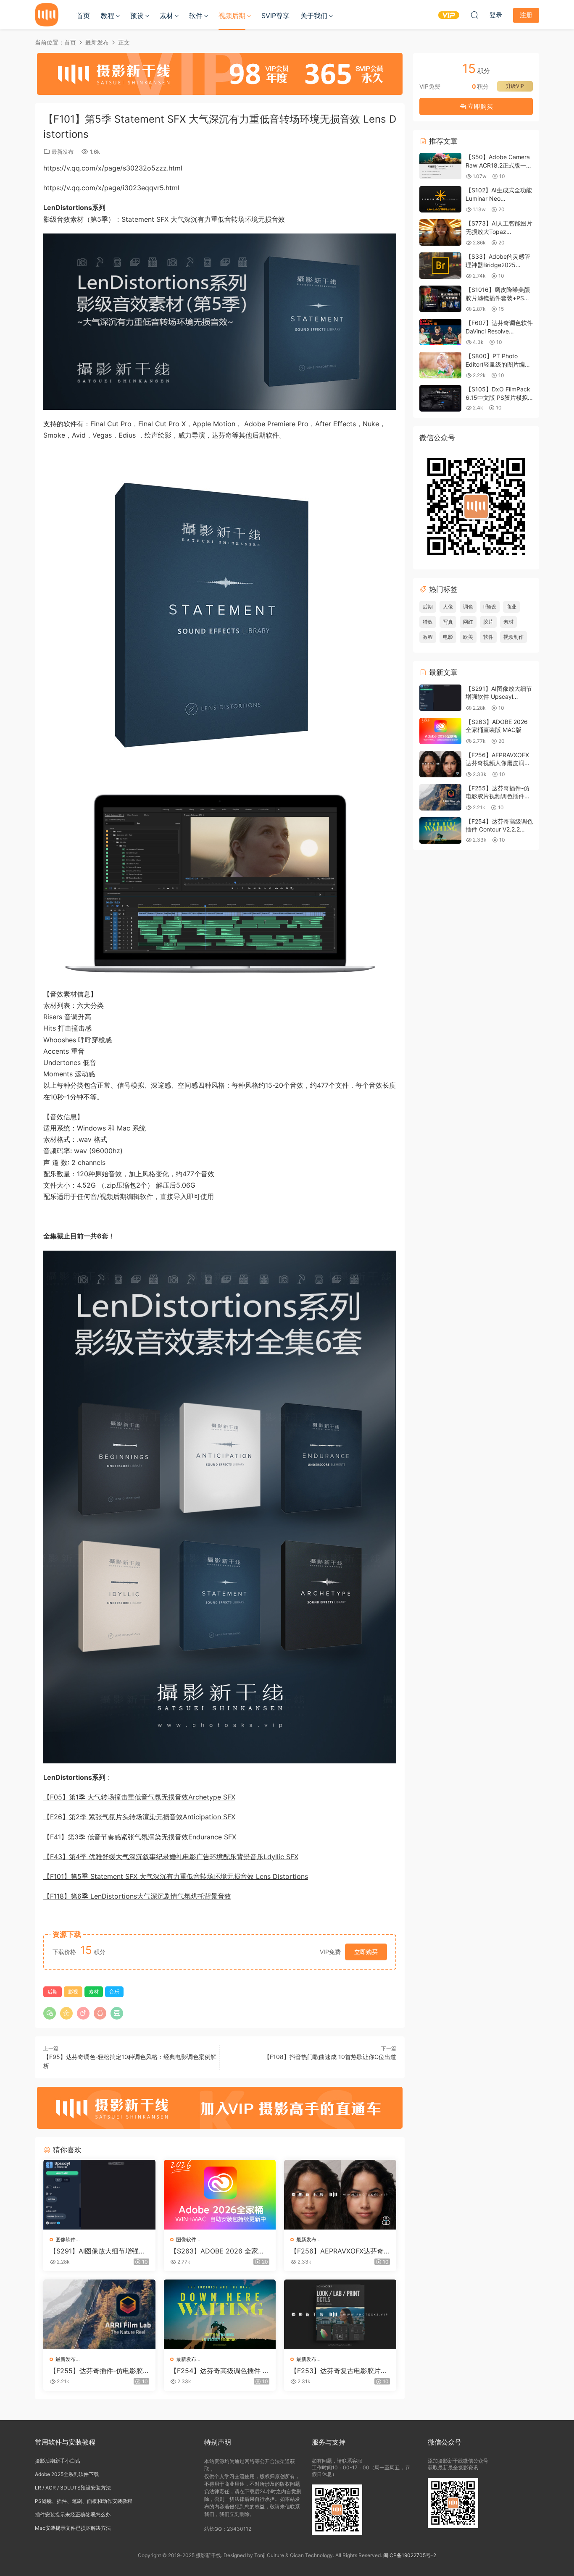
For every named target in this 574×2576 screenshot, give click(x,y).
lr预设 (490, 607)
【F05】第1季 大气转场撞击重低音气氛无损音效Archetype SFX (139, 1797)
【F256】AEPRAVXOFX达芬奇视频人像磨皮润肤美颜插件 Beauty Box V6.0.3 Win (340, 2251)
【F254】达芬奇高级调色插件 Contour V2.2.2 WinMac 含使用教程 (219, 2371)
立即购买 (366, 1952)
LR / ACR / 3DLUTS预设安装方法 (73, 2488)
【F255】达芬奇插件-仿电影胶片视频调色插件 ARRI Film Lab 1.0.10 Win (99, 2371)
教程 (108, 16)
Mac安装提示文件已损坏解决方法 (73, 2528)
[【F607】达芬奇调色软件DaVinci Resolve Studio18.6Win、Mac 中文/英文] (440, 332)
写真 (448, 622)
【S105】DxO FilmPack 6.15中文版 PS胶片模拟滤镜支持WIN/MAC (498, 397)
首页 (83, 16)
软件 (196, 16)
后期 (53, 1992)
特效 (428, 622)
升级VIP (515, 86)
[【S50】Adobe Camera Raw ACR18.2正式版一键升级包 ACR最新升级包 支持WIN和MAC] (440, 166)
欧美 (468, 637)
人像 (448, 607)
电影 (448, 637)
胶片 (488, 622)
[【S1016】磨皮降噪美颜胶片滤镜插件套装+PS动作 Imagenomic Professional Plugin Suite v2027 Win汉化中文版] (440, 299)
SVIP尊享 (275, 16)
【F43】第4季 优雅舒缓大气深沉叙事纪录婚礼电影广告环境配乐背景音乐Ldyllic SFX (171, 1857)
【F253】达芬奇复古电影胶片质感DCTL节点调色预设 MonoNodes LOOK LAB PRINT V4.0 (340, 2371)
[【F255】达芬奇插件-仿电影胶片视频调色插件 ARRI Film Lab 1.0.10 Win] (99, 2314)
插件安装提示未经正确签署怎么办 (73, 2514)
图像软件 (66, 2239)
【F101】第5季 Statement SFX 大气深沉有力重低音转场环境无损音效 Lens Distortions (176, 1876)
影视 (73, 1992)
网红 (468, 622)
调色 (468, 607)
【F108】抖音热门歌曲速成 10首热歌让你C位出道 (330, 2057)
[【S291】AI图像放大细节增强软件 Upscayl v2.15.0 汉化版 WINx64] (99, 2195)
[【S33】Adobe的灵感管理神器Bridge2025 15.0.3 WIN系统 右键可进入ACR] (440, 266)
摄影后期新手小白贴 (58, 2461)
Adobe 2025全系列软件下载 (67, 2474)
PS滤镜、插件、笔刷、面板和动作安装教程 (84, 2501)
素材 (166, 16)
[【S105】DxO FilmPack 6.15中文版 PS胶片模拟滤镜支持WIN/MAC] (440, 398)
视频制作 (513, 637)
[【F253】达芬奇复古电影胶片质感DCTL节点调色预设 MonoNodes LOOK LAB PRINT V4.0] (340, 2314)
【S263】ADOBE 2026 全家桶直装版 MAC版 (217, 2251)
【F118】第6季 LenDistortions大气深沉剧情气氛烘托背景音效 (137, 1896)
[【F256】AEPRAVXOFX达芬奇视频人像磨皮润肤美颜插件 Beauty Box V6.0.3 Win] (340, 2195)
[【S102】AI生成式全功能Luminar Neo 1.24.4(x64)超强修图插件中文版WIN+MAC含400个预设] (440, 199)
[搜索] (474, 15)
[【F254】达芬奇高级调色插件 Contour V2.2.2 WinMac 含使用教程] (220, 2314)
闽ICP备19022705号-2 (410, 2555)
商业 (511, 607)
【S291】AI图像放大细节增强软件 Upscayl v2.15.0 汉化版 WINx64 (98, 2251)
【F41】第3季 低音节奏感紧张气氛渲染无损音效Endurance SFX (140, 1837)
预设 (137, 16)
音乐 (114, 1992)
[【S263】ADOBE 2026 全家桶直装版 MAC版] (220, 2195)
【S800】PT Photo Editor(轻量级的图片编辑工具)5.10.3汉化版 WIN (498, 364)
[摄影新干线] (47, 15)
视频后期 (232, 16)
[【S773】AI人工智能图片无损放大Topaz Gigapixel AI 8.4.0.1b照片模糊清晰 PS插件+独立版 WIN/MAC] (440, 232)
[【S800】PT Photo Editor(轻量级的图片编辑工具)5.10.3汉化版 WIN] (440, 365)
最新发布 (63, 152)
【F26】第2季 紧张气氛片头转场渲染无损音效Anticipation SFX (139, 1817)
